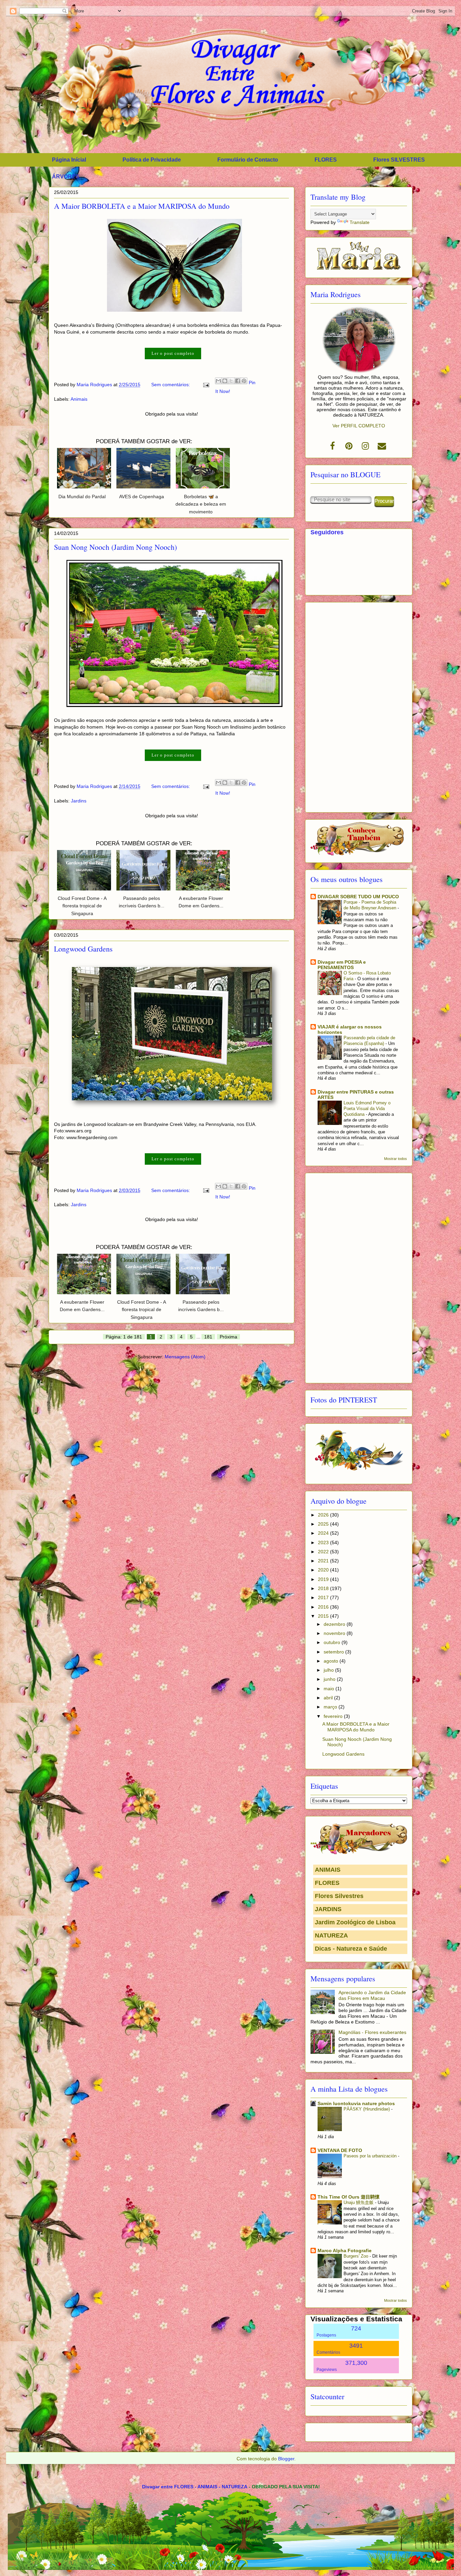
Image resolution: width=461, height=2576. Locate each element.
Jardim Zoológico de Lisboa (355, 1922)
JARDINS (328, 1909)
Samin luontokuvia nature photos (356, 2103)
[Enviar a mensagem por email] (218, 381)
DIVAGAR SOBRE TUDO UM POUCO (358, 897)
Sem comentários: (171, 385)
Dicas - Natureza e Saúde (351, 1949)
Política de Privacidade (152, 160)
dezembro (335, 1624)
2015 (324, 1616)
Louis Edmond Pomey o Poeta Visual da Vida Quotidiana (367, 1109)
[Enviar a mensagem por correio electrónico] (206, 385)
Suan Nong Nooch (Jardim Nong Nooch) (115, 547)
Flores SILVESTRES (399, 160)
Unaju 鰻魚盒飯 (359, 2202)
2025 (324, 1524)
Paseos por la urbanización (371, 2156)
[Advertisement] (359, 706)
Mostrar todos (396, 1159)
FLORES (326, 160)
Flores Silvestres (339, 1896)
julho (329, 1670)
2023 (324, 1542)
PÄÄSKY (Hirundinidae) (367, 2109)
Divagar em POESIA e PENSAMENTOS (342, 965)
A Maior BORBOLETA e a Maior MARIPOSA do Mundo (142, 206)
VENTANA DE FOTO (340, 2150)
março (331, 1707)
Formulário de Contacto (248, 160)
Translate (360, 222)
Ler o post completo (173, 353)
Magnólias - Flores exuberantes (372, 2032)
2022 (324, 1552)
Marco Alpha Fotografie (345, 2251)
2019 (324, 1579)
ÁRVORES (66, 177)
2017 (324, 1597)
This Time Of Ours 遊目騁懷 (349, 2197)
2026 (324, 1515)
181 (208, 1337)
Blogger (286, 2459)
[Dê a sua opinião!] (225, 381)
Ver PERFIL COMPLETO (359, 426)
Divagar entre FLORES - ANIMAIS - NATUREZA (195, 2487)
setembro (334, 1652)
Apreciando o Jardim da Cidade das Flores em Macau (372, 1995)
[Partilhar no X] (231, 381)
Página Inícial (69, 160)
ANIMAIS (328, 1870)
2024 (324, 1533)
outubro (333, 1642)
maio (330, 1689)
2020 (324, 1570)
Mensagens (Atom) (185, 1357)
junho (330, 1679)
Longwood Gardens (83, 949)
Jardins (79, 801)
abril (329, 1698)
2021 (324, 1561)
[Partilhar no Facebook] (238, 381)
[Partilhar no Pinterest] (244, 381)
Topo (448, 2548)
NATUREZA (331, 1935)
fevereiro (334, 1716)
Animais (79, 399)
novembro (335, 1633)
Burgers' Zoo (357, 2256)
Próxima (228, 1337)
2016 (324, 1607)
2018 (324, 1588)
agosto (332, 1661)
